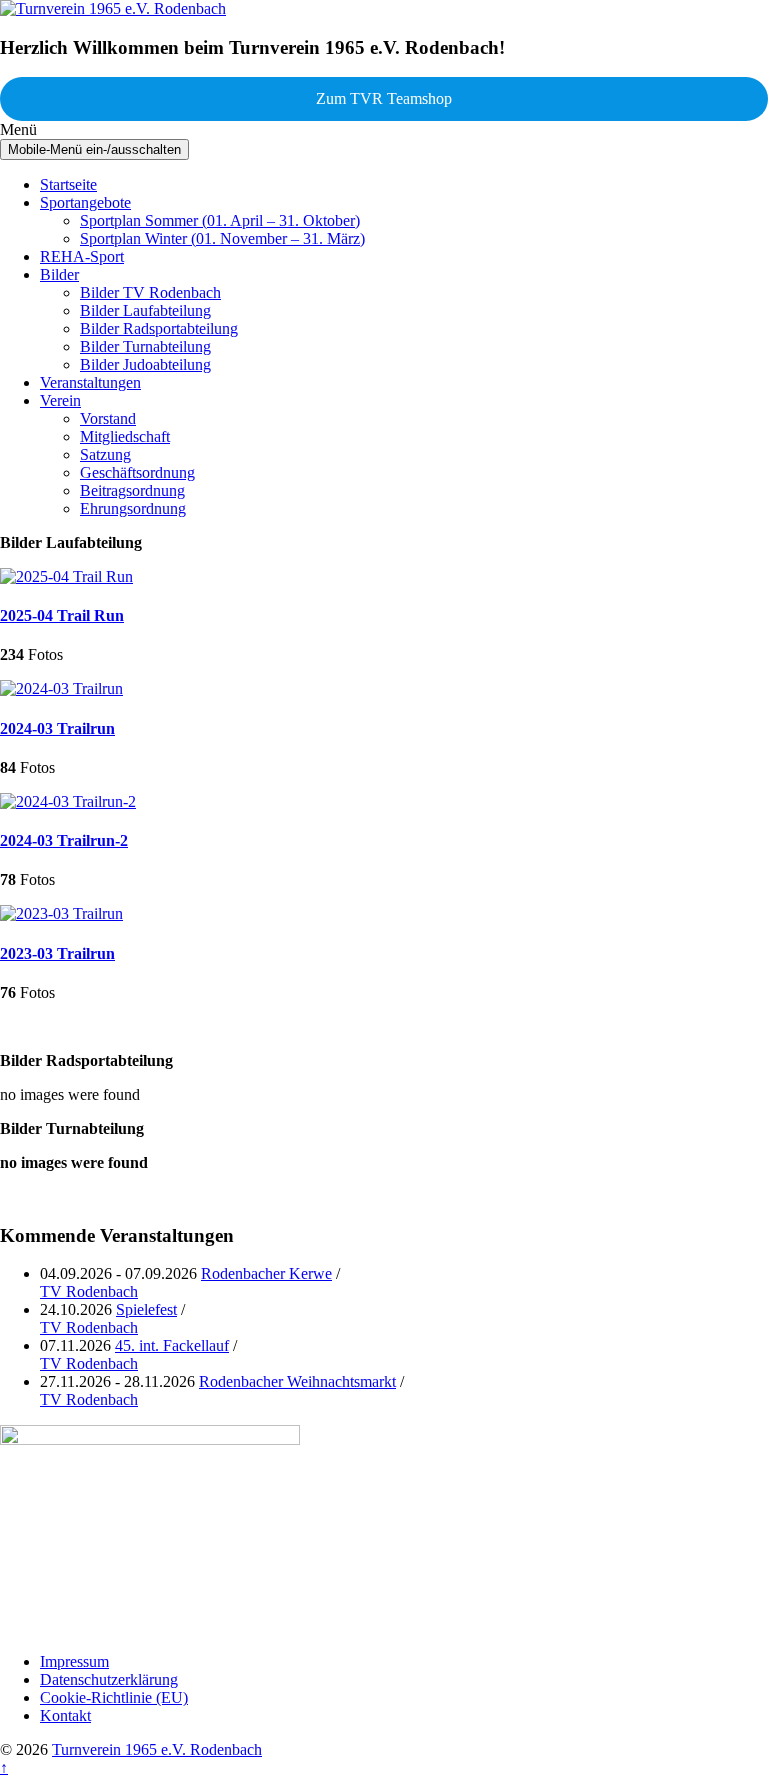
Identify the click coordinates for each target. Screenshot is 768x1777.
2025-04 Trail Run (62, 615)
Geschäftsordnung (137, 472)
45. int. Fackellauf (172, 1345)
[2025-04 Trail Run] (66, 576)
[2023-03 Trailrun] (61, 913)
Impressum (74, 1661)
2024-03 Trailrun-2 (64, 840)
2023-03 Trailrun (57, 953)
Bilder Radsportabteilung (159, 328)
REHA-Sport (82, 256)
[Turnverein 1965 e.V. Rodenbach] (113, 8)
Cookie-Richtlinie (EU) (114, 1697)
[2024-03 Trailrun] (61, 688)
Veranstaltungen (90, 382)
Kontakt (65, 1715)
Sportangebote (85, 202)
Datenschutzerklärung (109, 1679)
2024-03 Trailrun (57, 728)
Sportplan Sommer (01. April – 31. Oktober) (220, 220)
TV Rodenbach (89, 1291)
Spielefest (146, 1309)
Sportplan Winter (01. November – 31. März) (222, 238)
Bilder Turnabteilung (145, 346)
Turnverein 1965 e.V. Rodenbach (157, 1749)
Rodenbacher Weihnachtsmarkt (297, 1381)
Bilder (59, 274)
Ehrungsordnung (133, 508)
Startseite (68, 184)
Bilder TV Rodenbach (150, 292)
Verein (60, 400)
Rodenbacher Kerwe (266, 1273)
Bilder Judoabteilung (145, 364)
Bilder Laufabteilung (145, 310)
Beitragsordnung (132, 490)
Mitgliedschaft (125, 436)
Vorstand (108, 418)
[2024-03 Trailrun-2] (68, 801)
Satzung (105, 454)
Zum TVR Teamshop (384, 98)
